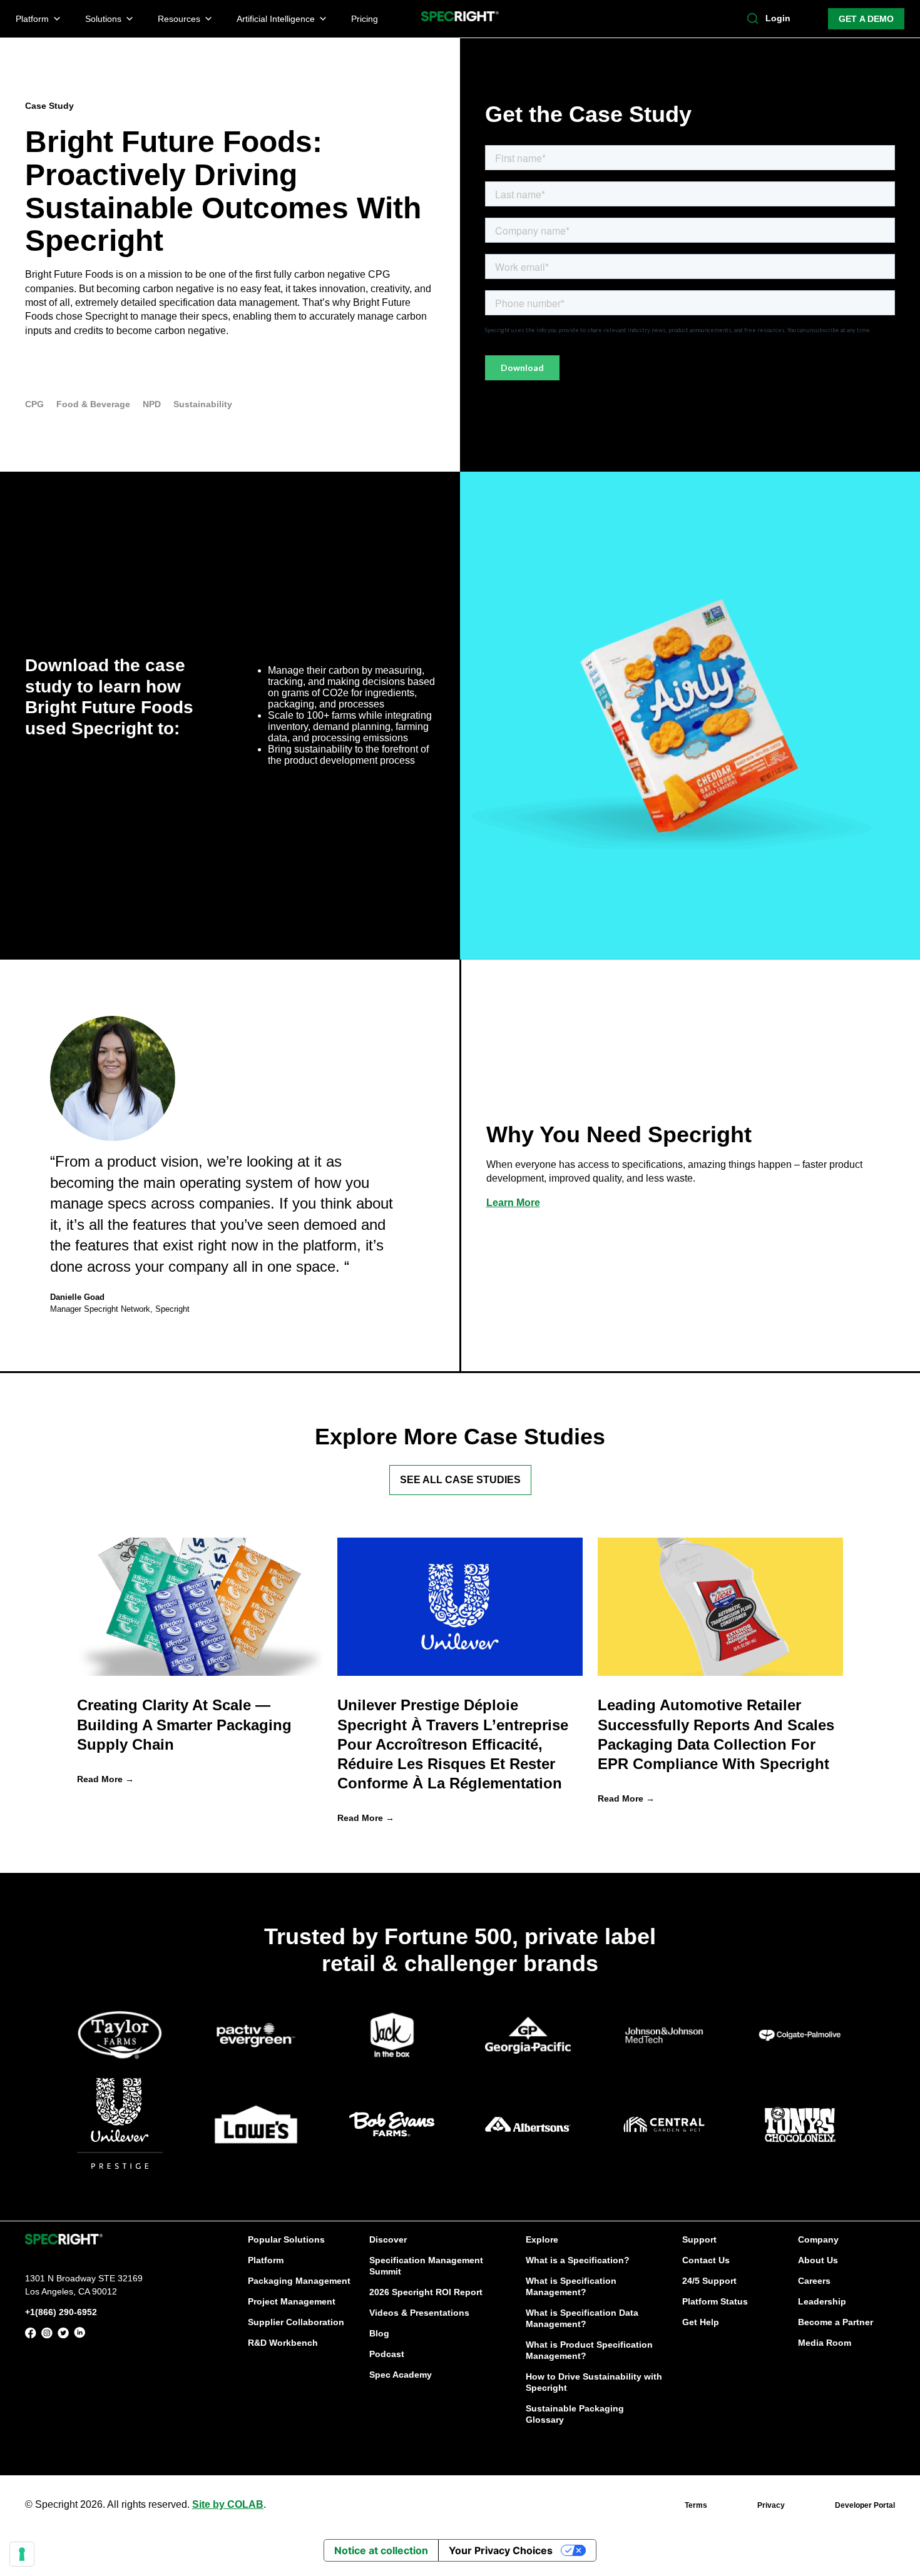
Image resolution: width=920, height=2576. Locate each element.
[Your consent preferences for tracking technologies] (22, 2554)
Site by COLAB (228, 2504)
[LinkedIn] (79, 2335)
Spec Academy (401, 2375)
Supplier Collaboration (296, 2322)
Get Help (701, 2322)
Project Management (292, 2301)
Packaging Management (299, 2281)
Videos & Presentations (419, 2313)
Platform (266, 2260)
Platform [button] (32, 19)
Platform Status (715, 2301)
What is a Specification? (578, 2260)
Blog (379, 2333)
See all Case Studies (460, 1480)
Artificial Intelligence (276, 19)
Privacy (771, 2505)
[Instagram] (47, 2335)
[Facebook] (31, 2335)
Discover (388, 2239)
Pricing (365, 19)
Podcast (387, 2354)
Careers (814, 2281)
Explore (542, 2239)
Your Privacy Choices (501, 2550)
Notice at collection (381, 2550)
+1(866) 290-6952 (61, 2312)
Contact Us (706, 2260)
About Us (818, 2260)
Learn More (513, 1203)
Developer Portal (865, 2505)
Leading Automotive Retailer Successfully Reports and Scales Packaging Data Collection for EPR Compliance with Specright (716, 1734)
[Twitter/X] (63, 2335)
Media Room (825, 2343)
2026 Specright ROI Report (426, 2292)
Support (699, 2239)
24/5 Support (709, 2281)
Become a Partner (836, 2322)
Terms (696, 2505)
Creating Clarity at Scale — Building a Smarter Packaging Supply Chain (184, 1724)
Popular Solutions (286, 2239)
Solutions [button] (103, 19)
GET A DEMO (866, 19)
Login (778, 18)
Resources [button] (179, 19)
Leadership (822, 2301)
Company (818, 2239)
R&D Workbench (283, 2343)
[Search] (753, 19)
